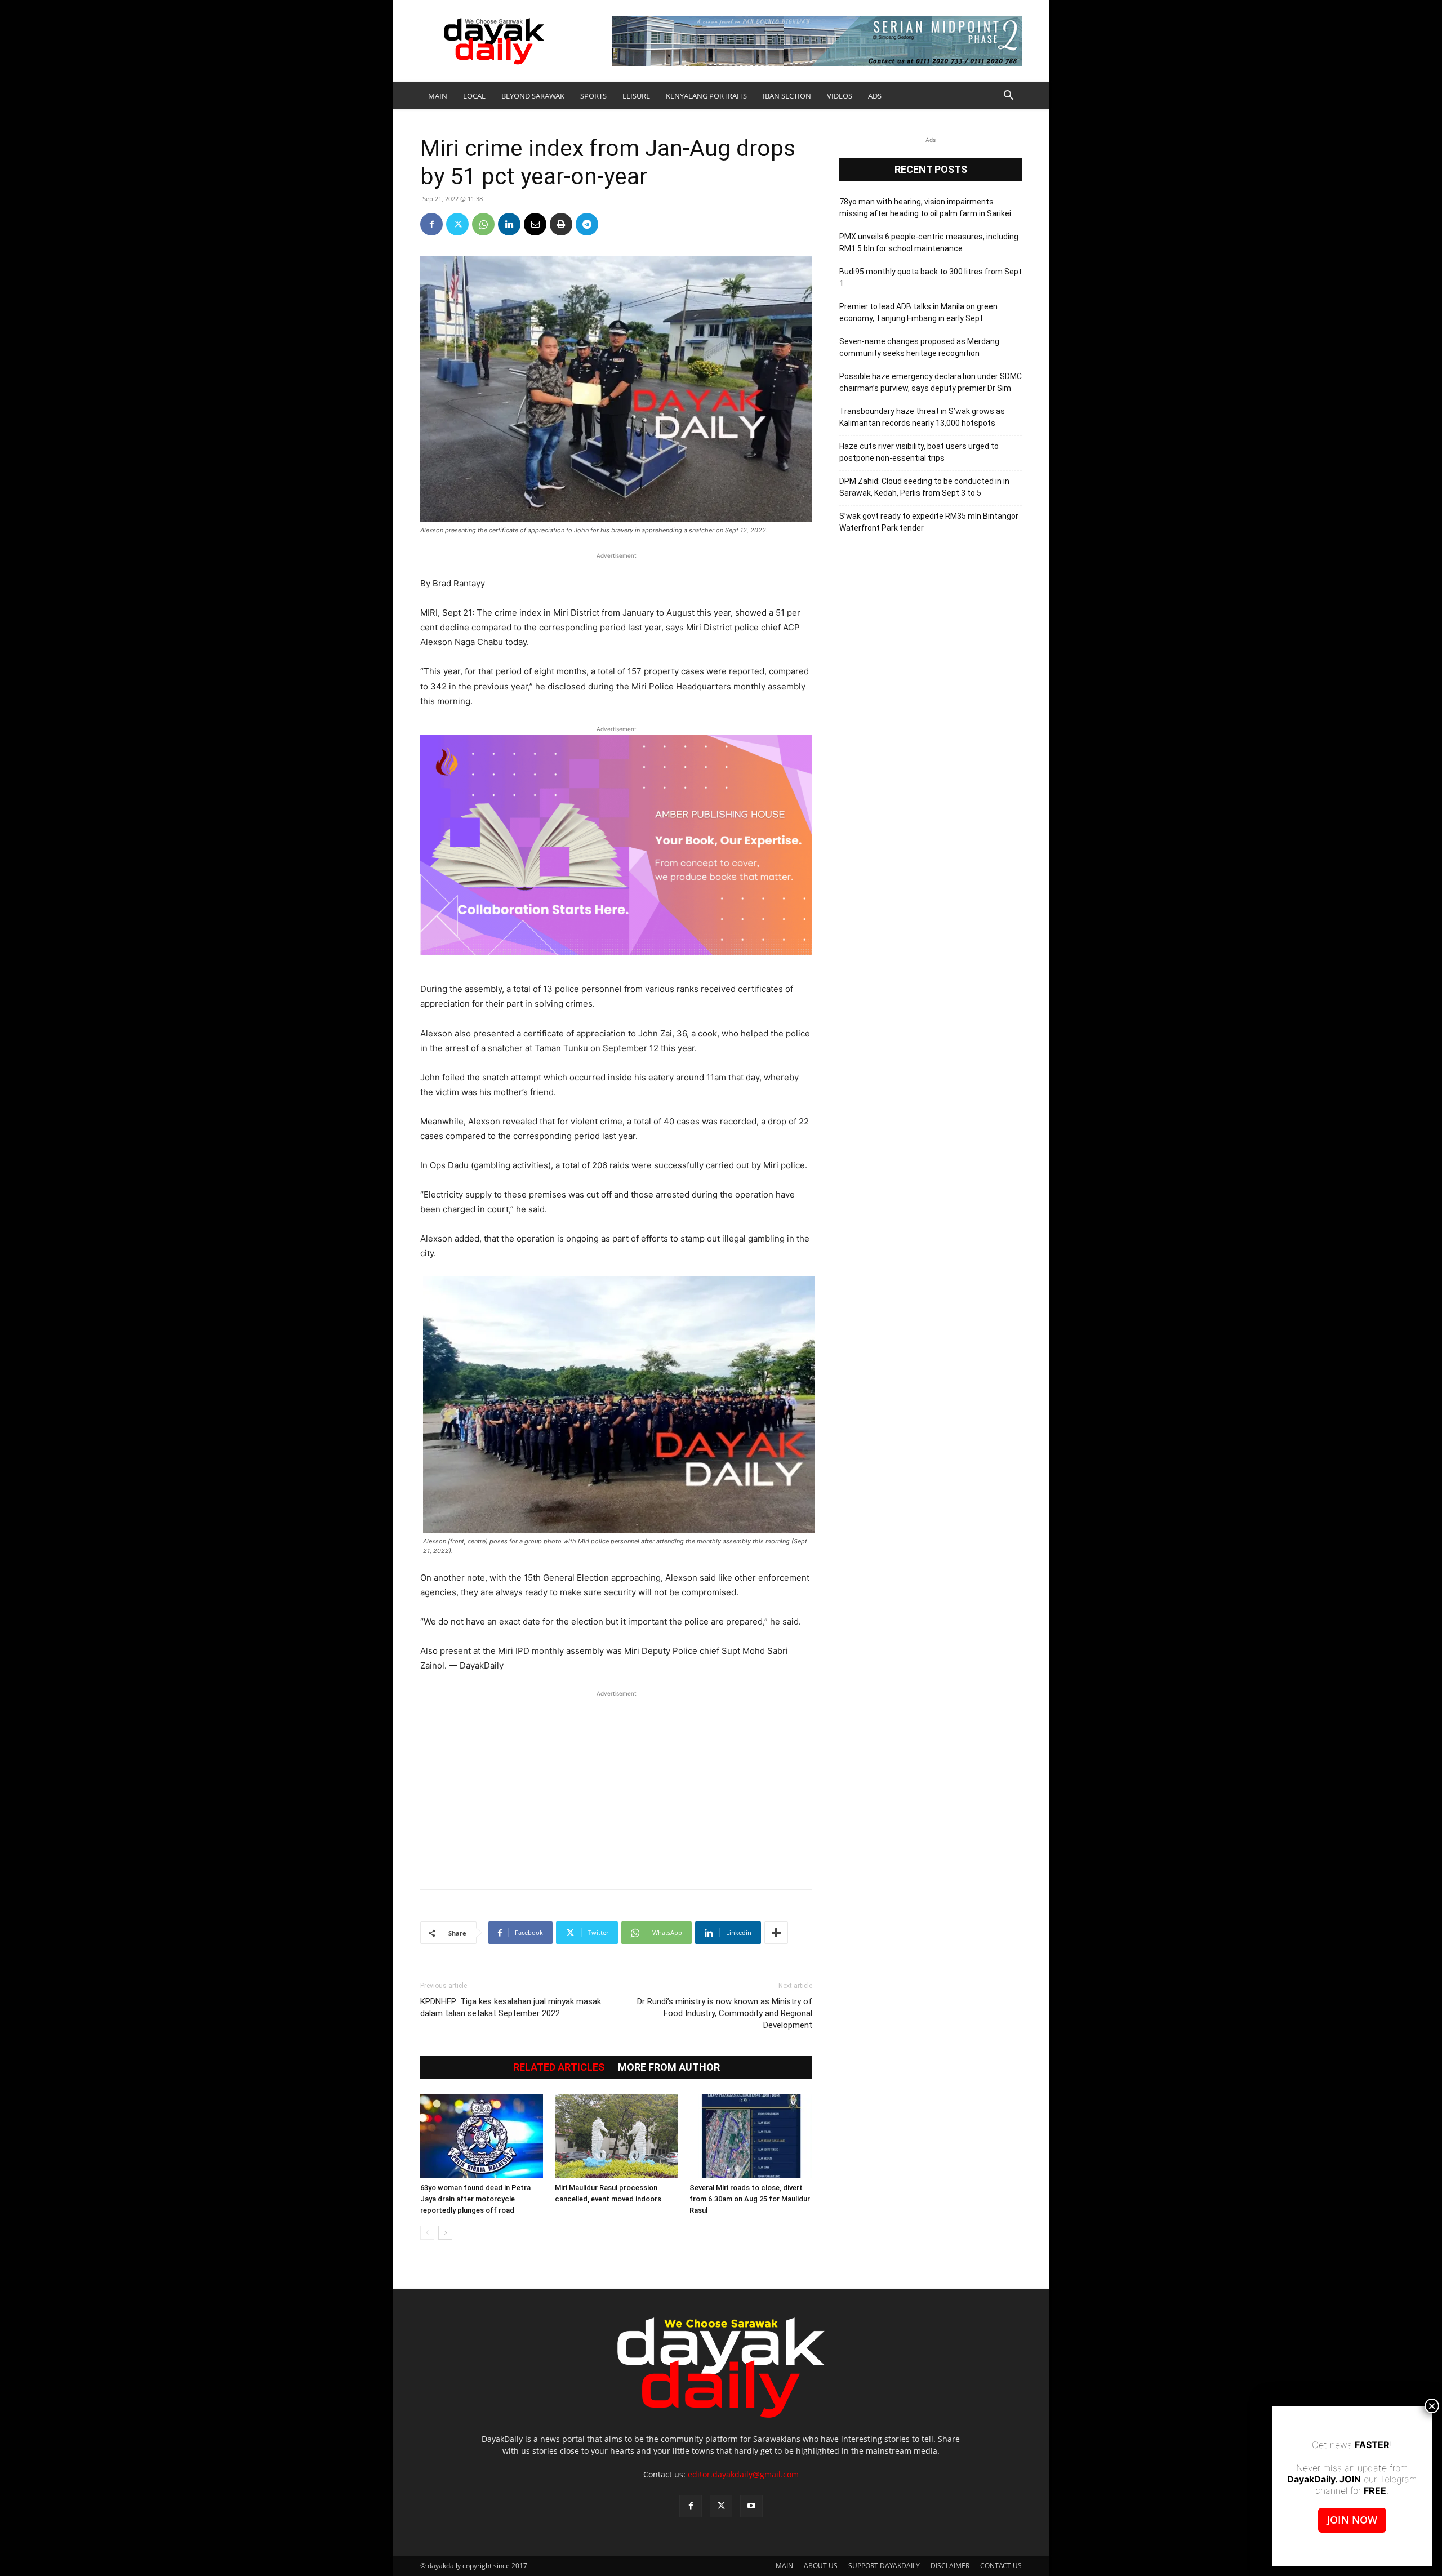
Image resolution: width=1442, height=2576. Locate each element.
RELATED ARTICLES (559, 2067)
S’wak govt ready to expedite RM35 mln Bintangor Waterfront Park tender (929, 522)
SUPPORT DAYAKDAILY (884, 2566)
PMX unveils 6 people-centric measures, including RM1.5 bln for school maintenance (929, 243)
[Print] (561, 224)
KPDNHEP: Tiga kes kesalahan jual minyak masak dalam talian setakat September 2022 (511, 2007)
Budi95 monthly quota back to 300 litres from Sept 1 (931, 277)
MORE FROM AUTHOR (669, 2067)
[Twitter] (457, 224)
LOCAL (474, 96)
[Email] (535, 224)
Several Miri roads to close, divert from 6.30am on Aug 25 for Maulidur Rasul (750, 2199)
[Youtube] (751, 2506)
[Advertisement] (616, 1784)
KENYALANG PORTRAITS (706, 96)
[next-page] (445, 2233)
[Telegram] (587, 224)
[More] (776, 1933)
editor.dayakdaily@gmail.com (743, 2474)
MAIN (438, 96)
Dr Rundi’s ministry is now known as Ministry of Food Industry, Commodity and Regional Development (725, 2013)
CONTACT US (1001, 2566)
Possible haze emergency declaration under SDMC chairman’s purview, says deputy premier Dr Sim (931, 382)
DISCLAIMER (950, 2566)
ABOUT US (821, 2566)
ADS (875, 96)
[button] (1008, 97)
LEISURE (636, 96)
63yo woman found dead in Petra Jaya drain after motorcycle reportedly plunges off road (475, 2199)
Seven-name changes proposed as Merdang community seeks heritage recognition (919, 347)
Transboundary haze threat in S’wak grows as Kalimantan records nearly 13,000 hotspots (922, 417)
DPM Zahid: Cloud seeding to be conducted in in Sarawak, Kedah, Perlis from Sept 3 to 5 (924, 487)
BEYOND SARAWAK (533, 96)
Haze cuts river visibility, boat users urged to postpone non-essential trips (919, 452)
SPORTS (593, 96)
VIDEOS (840, 96)
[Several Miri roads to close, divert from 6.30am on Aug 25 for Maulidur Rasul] (751, 2136)
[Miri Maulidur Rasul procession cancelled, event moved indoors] (616, 2136)
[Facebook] (431, 224)
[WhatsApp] (483, 224)
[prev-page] (427, 2233)
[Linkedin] (509, 224)
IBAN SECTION (787, 96)
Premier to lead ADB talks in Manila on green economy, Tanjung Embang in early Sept (918, 312)
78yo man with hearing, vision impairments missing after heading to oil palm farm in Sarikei (925, 208)
